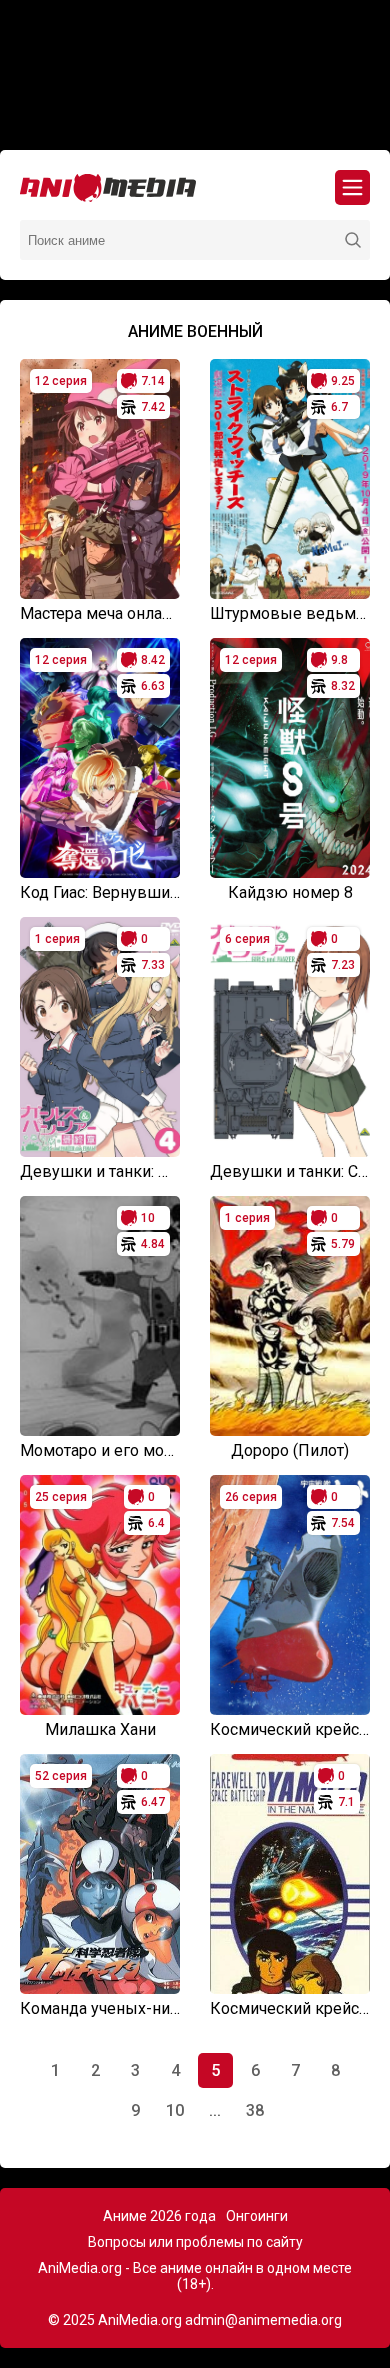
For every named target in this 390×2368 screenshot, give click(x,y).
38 (255, 2110)
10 (175, 2110)
